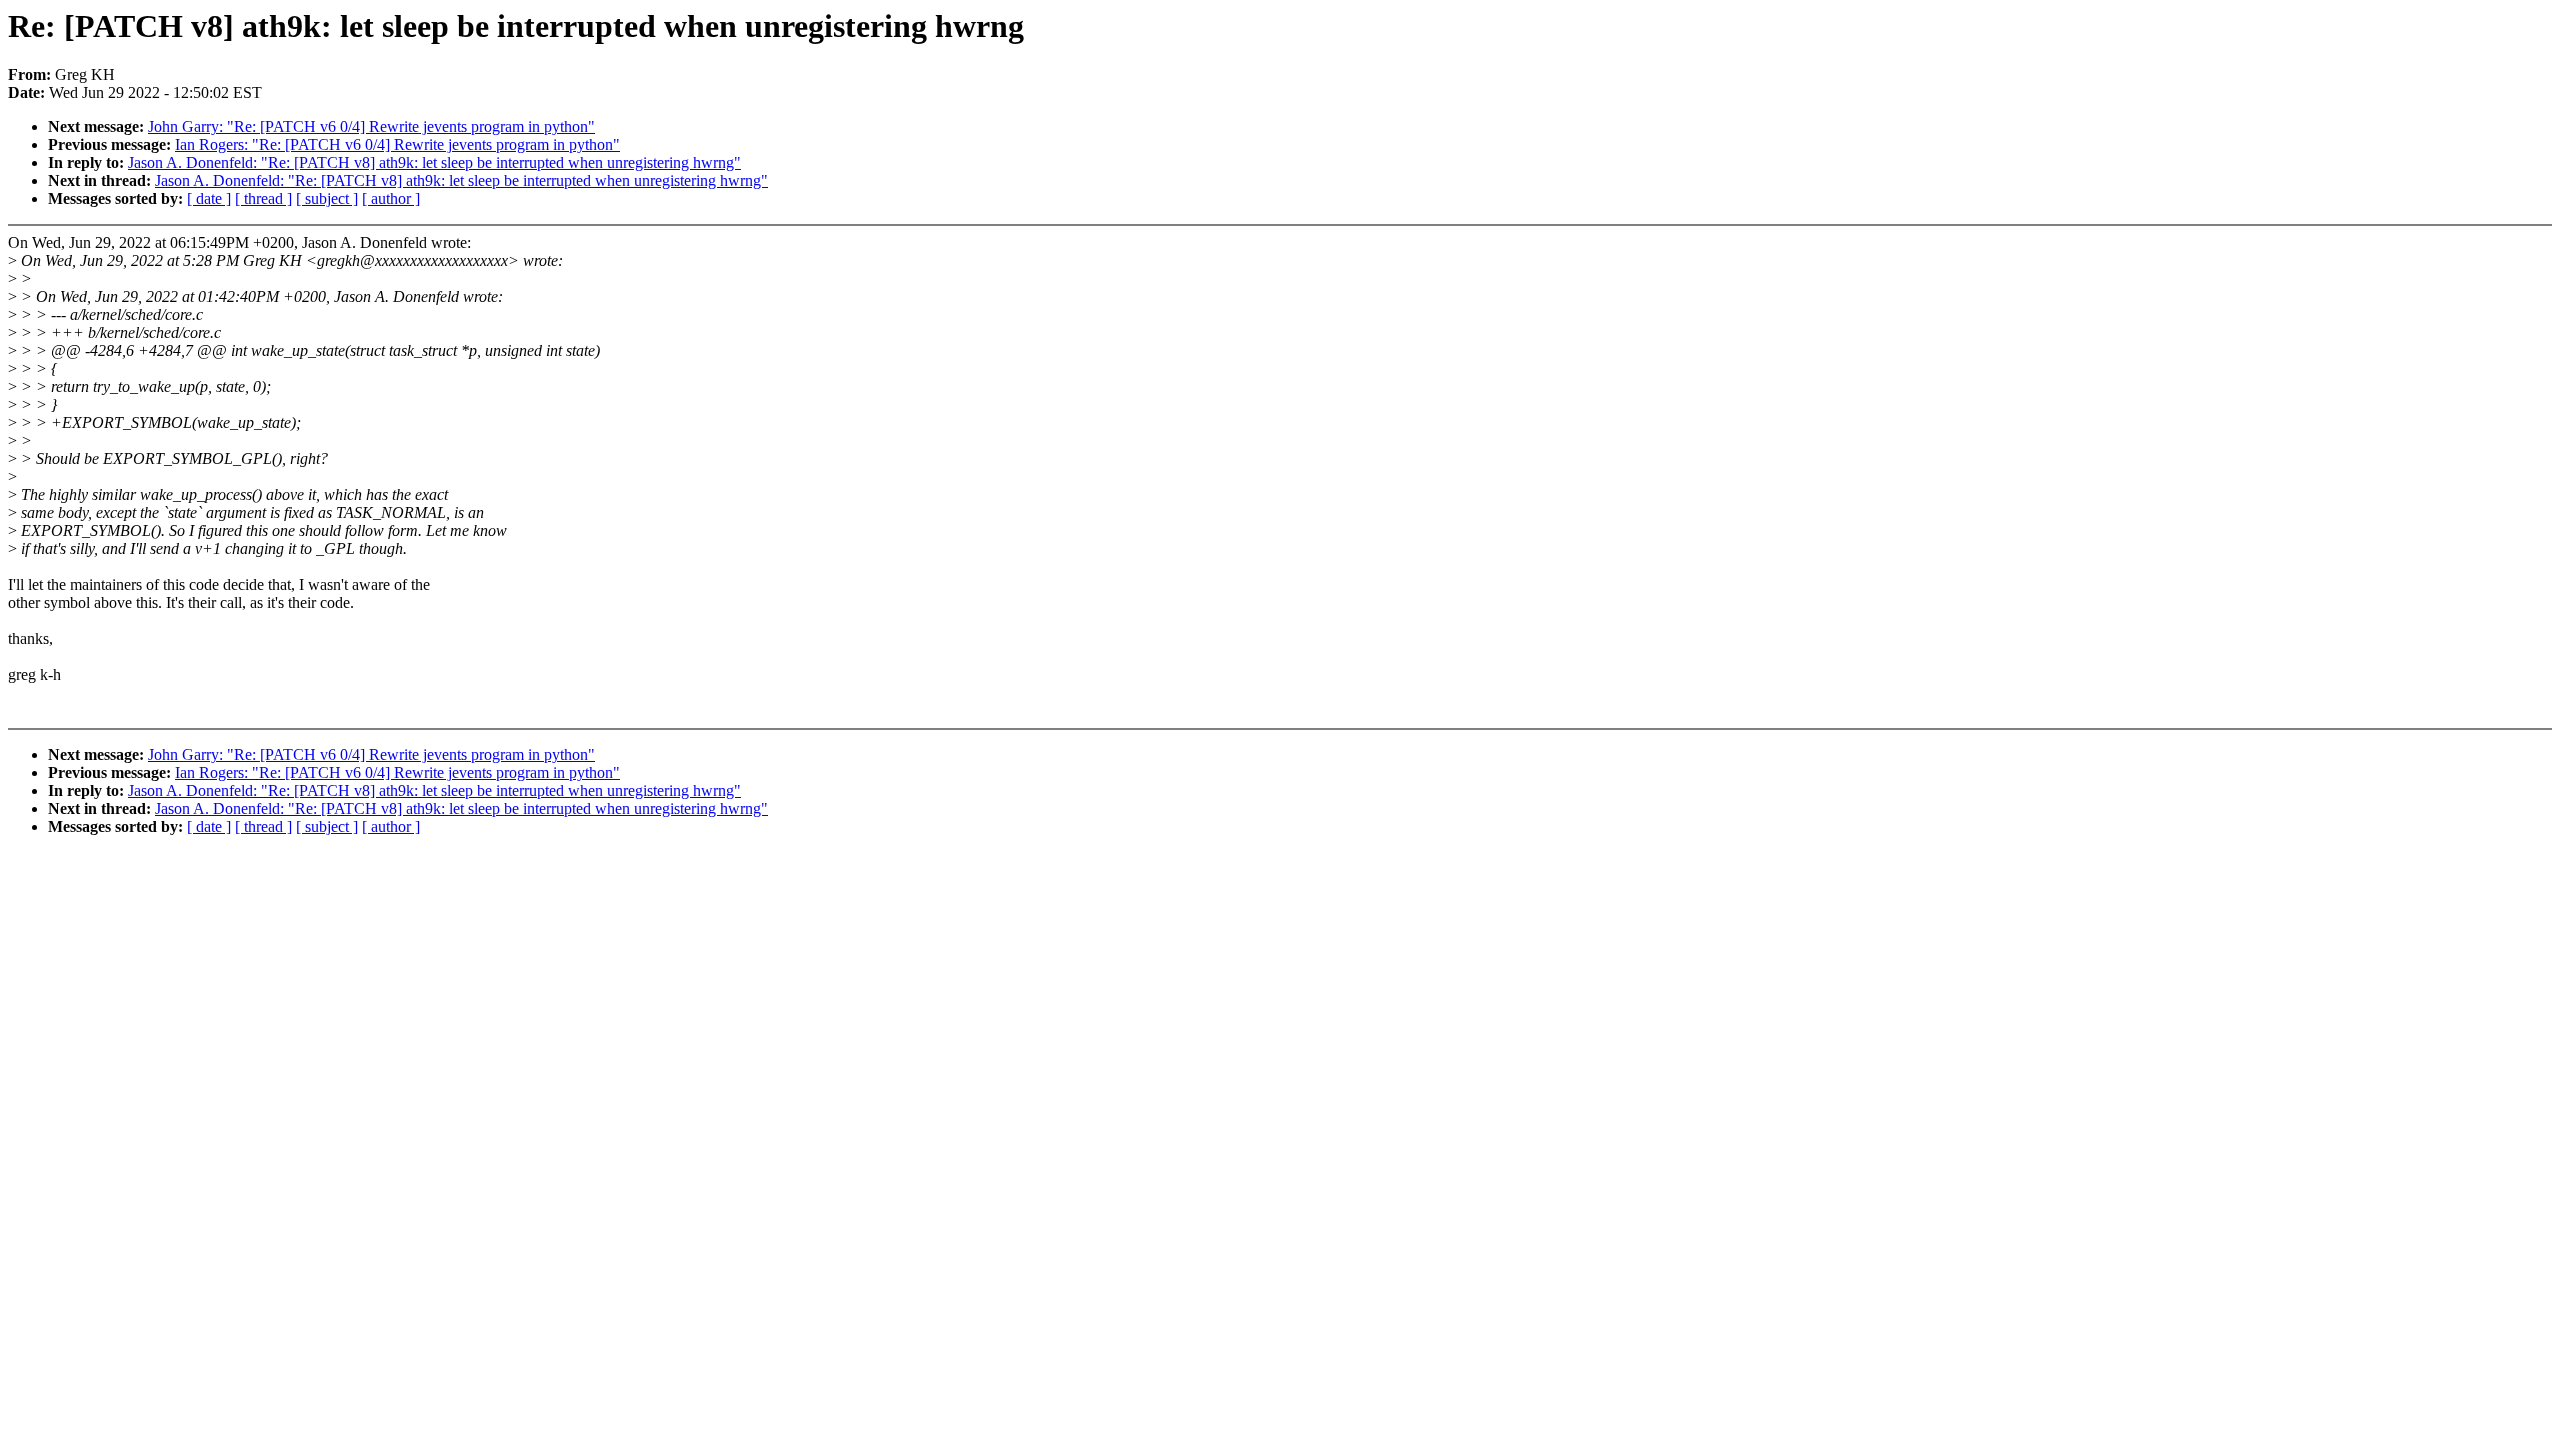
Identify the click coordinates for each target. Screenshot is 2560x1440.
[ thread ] (263, 198)
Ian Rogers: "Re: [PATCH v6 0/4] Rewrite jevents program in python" (397, 144)
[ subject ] (327, 198)
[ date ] (209, 198)
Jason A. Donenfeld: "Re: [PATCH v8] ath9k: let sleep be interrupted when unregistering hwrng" (434, 162)
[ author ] (391, 198)
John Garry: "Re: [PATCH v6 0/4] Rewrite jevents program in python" (371, 126)
